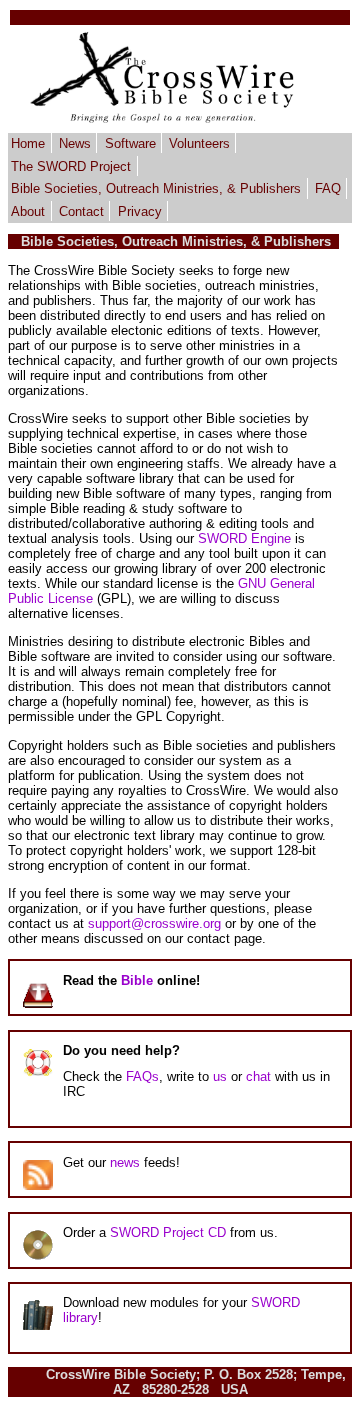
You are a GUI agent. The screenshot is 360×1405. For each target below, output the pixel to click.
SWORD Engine (244, 538)
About (28, 211)
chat (258, 1076)
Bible (137, 980)
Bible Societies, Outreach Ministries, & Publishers (156, 188)
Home (28, 143)
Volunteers (199, 143)
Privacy (140, 211)
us (220, 1076)
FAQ (328, 188)
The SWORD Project (71, 165)
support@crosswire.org (154, 923)
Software (130, 143)
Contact (81, 211)
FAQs (142, 1076)
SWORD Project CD (168, 1232)
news (125, 1162)
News (75, 143)
